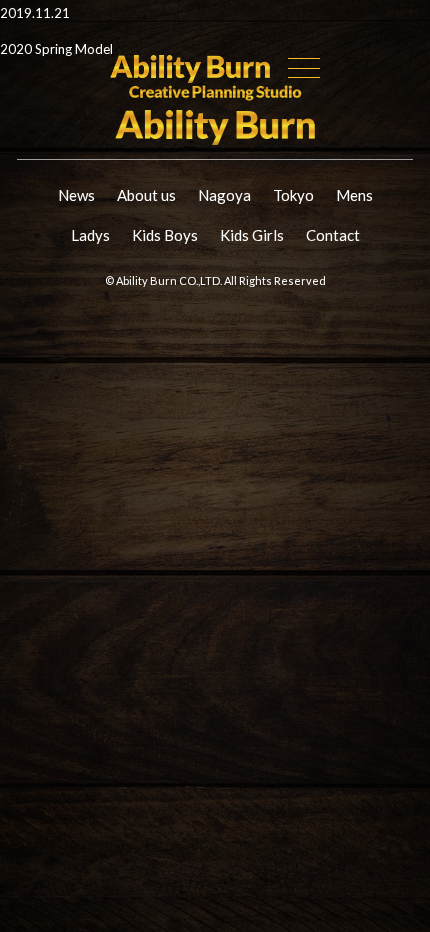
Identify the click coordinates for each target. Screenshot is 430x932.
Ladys (90, 235)
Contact (333, 235)
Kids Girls (252, 235)
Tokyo (293, 195)
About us (146, 195)
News (76, 195)
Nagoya (224, 195)
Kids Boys (165, 235)
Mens (354, 195)
